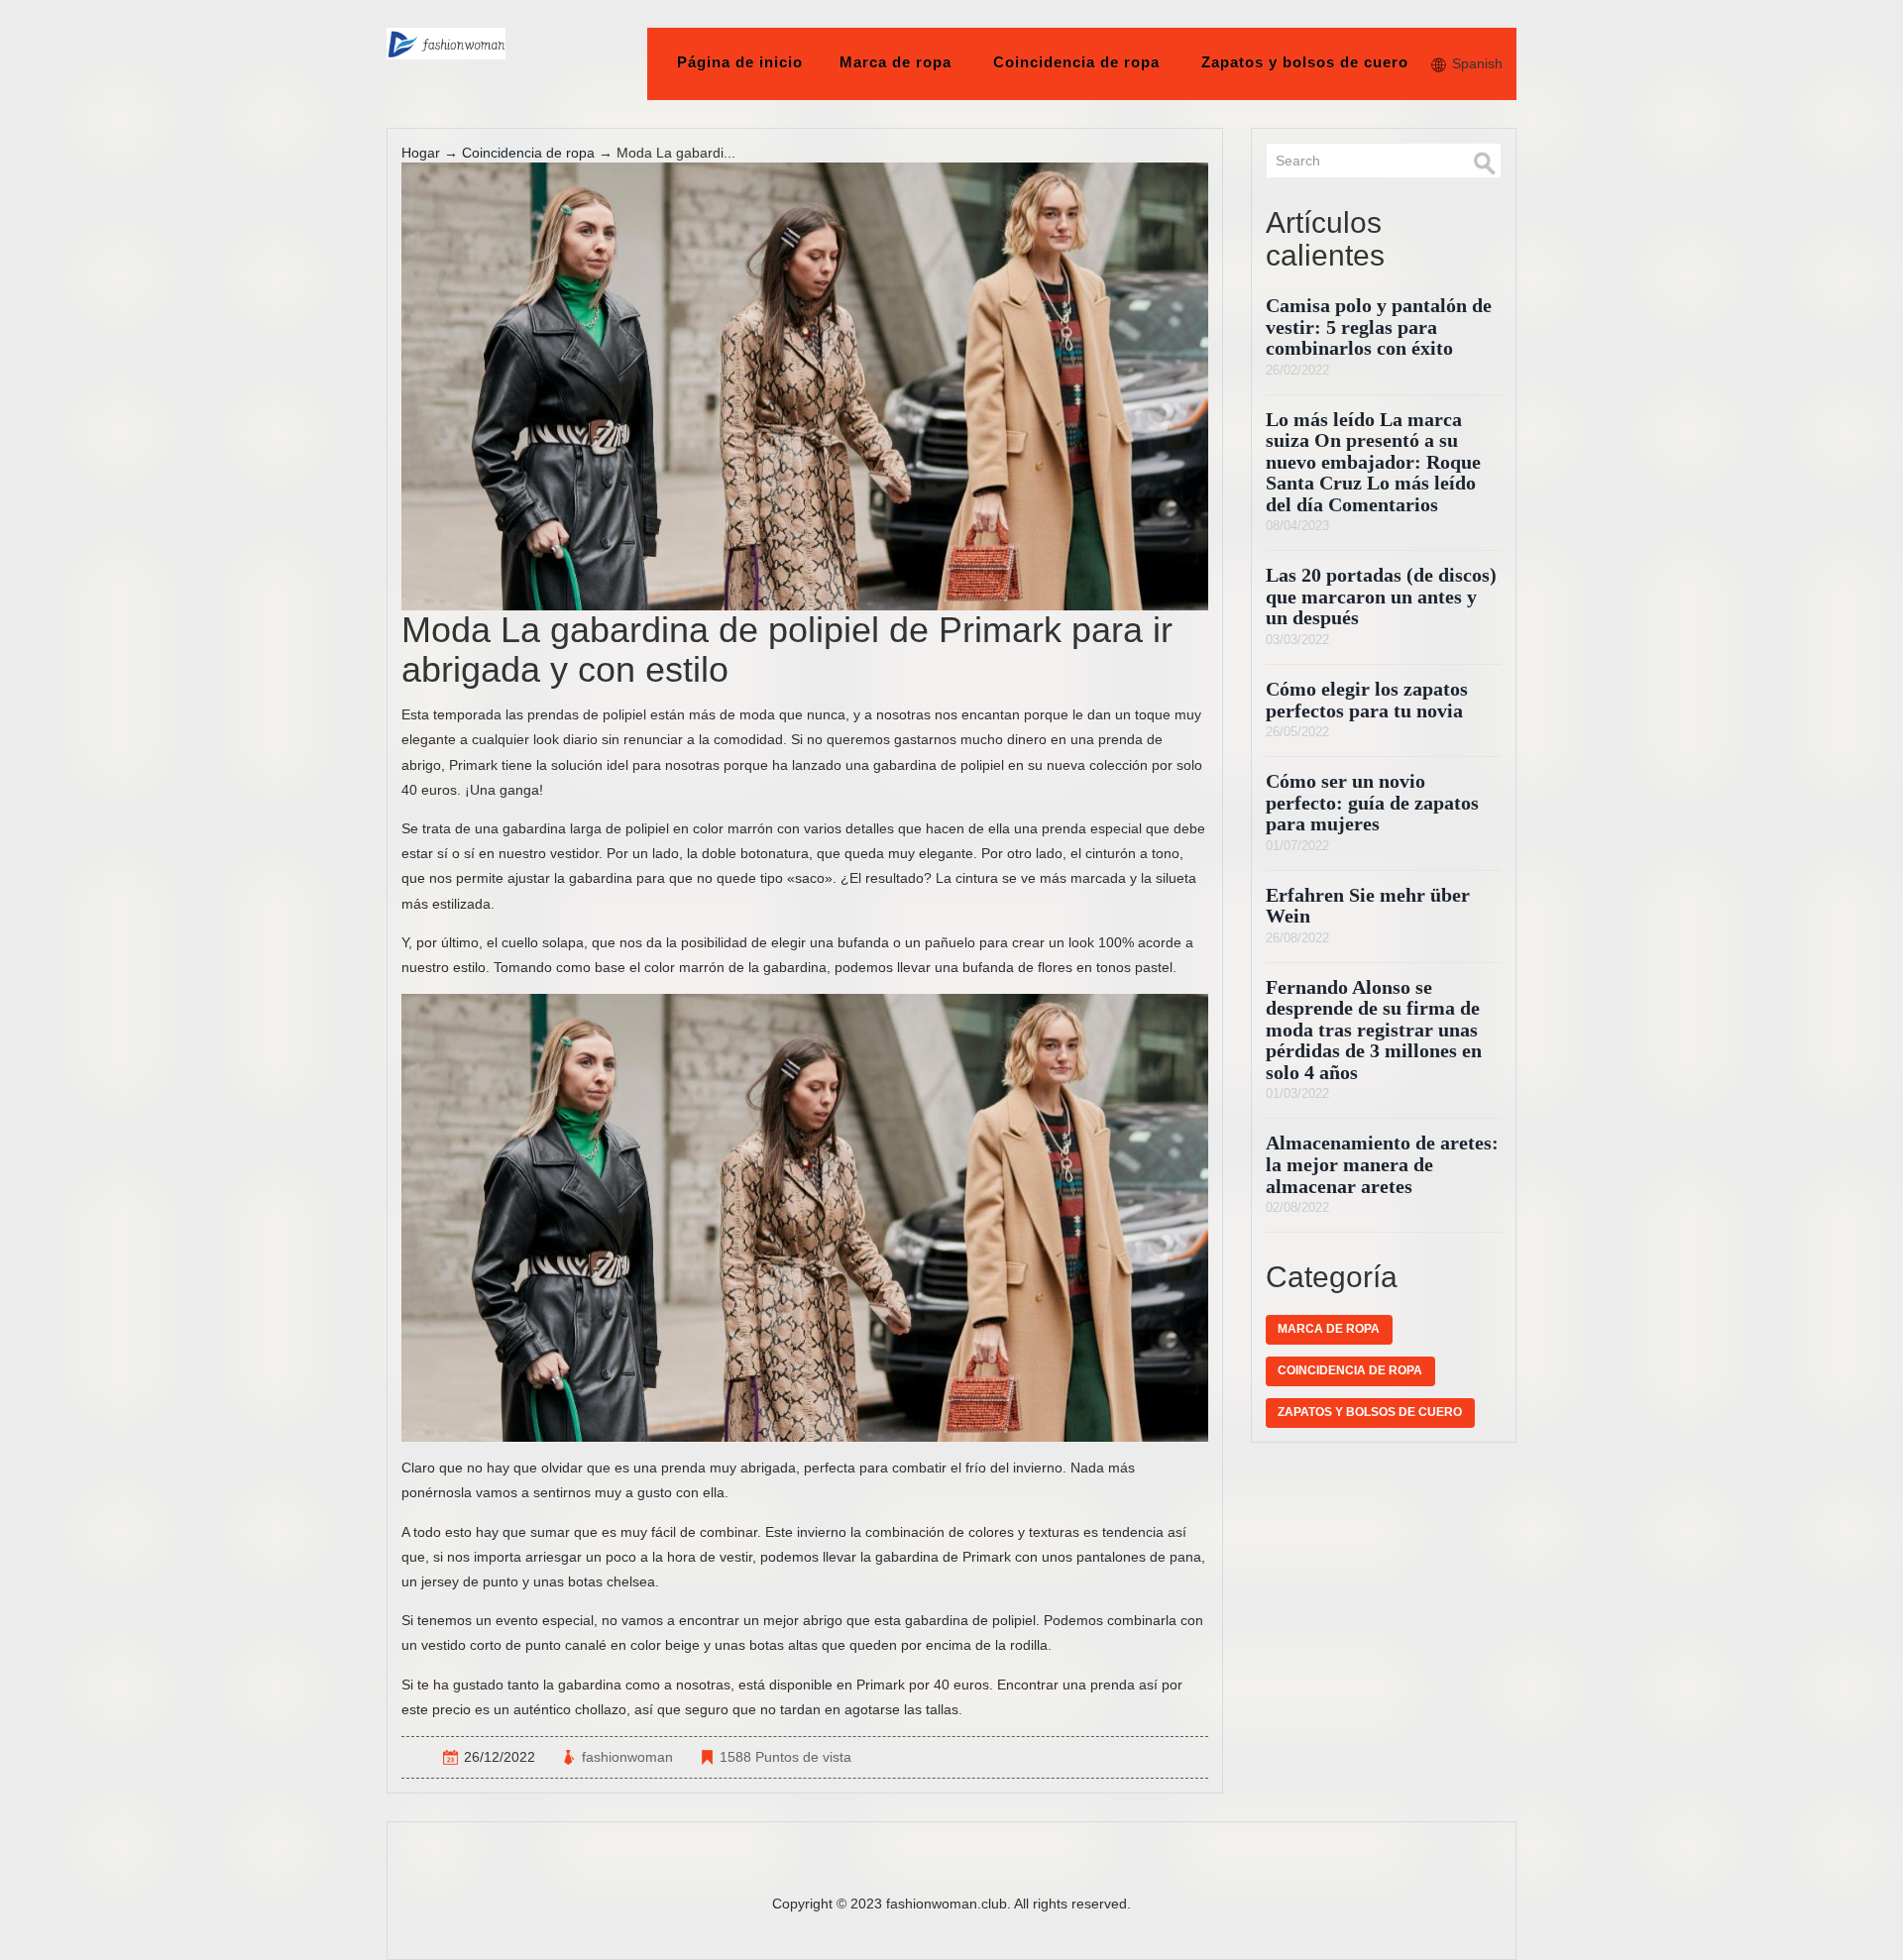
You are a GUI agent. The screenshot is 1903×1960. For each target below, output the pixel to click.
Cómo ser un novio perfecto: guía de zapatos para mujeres (1372, 803)
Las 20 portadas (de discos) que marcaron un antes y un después (1381, 597)
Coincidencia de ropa (1076, 62)
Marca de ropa (896, 62)
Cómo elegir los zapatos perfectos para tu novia (1367, 700)
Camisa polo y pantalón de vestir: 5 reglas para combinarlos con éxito (1379, 327)
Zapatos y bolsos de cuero (1305, 62)
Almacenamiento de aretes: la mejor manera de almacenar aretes (1382, 1164)
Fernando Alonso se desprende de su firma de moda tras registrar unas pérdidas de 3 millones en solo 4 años (1374, 1030)
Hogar (421, 153)
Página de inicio (740, 62)
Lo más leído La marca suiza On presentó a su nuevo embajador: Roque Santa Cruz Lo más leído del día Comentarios (1373, 462)
